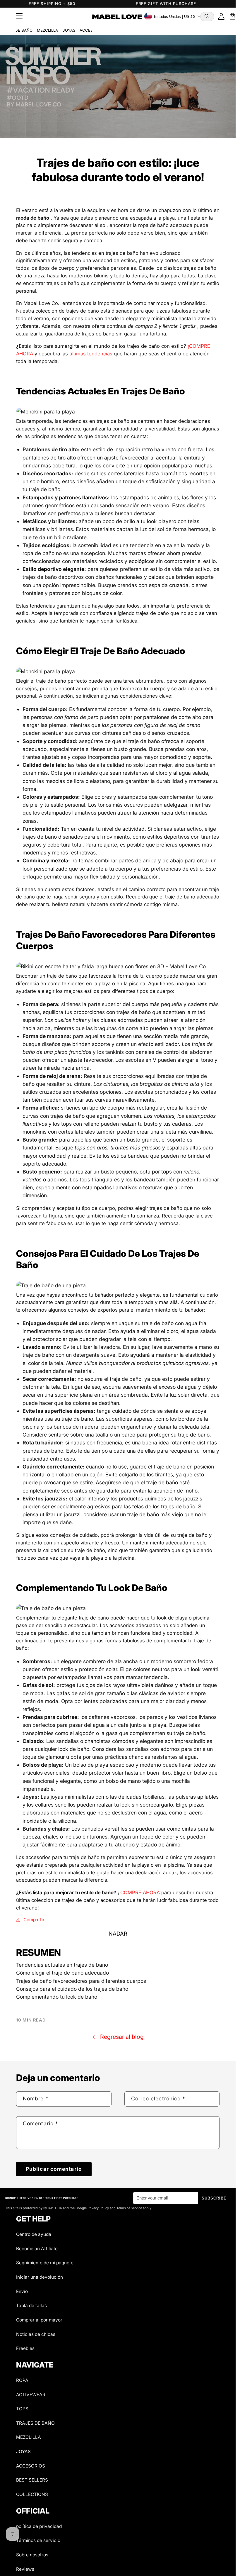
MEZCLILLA (47, 30)
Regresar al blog (122, 2037)
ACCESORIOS (31, 2466)
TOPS (22, 2409)
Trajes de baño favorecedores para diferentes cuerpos (81, 1981)
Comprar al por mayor (39, 2320)
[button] (207, 17)
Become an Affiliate (37, 2249)
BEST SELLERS (32, 2480)
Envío (22, 2291)
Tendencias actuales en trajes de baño (62, 1965)
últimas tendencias (91, 354)
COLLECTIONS (32, 2494)
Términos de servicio (38, 2540)
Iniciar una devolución (40, 2277)
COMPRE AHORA (140, 1892)
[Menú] (19, 16)
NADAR (118, 1934)
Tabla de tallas (31, 2305)
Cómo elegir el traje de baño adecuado (62, 1973)
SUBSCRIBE (214, 2198)
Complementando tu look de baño (57, 1997)
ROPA (22, 2380)
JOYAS (69, 30)
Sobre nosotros (32, 2555)
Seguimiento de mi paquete (45, 2263)
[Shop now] (118, 87)
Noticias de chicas (36, 2334)
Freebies (25, 2348)
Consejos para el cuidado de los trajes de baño (72, 1989)
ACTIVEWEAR (31, 2395)
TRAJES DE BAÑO (35, 2423)
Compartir (34, 1920)
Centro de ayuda (34, 2234)
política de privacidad (39, 2526)
